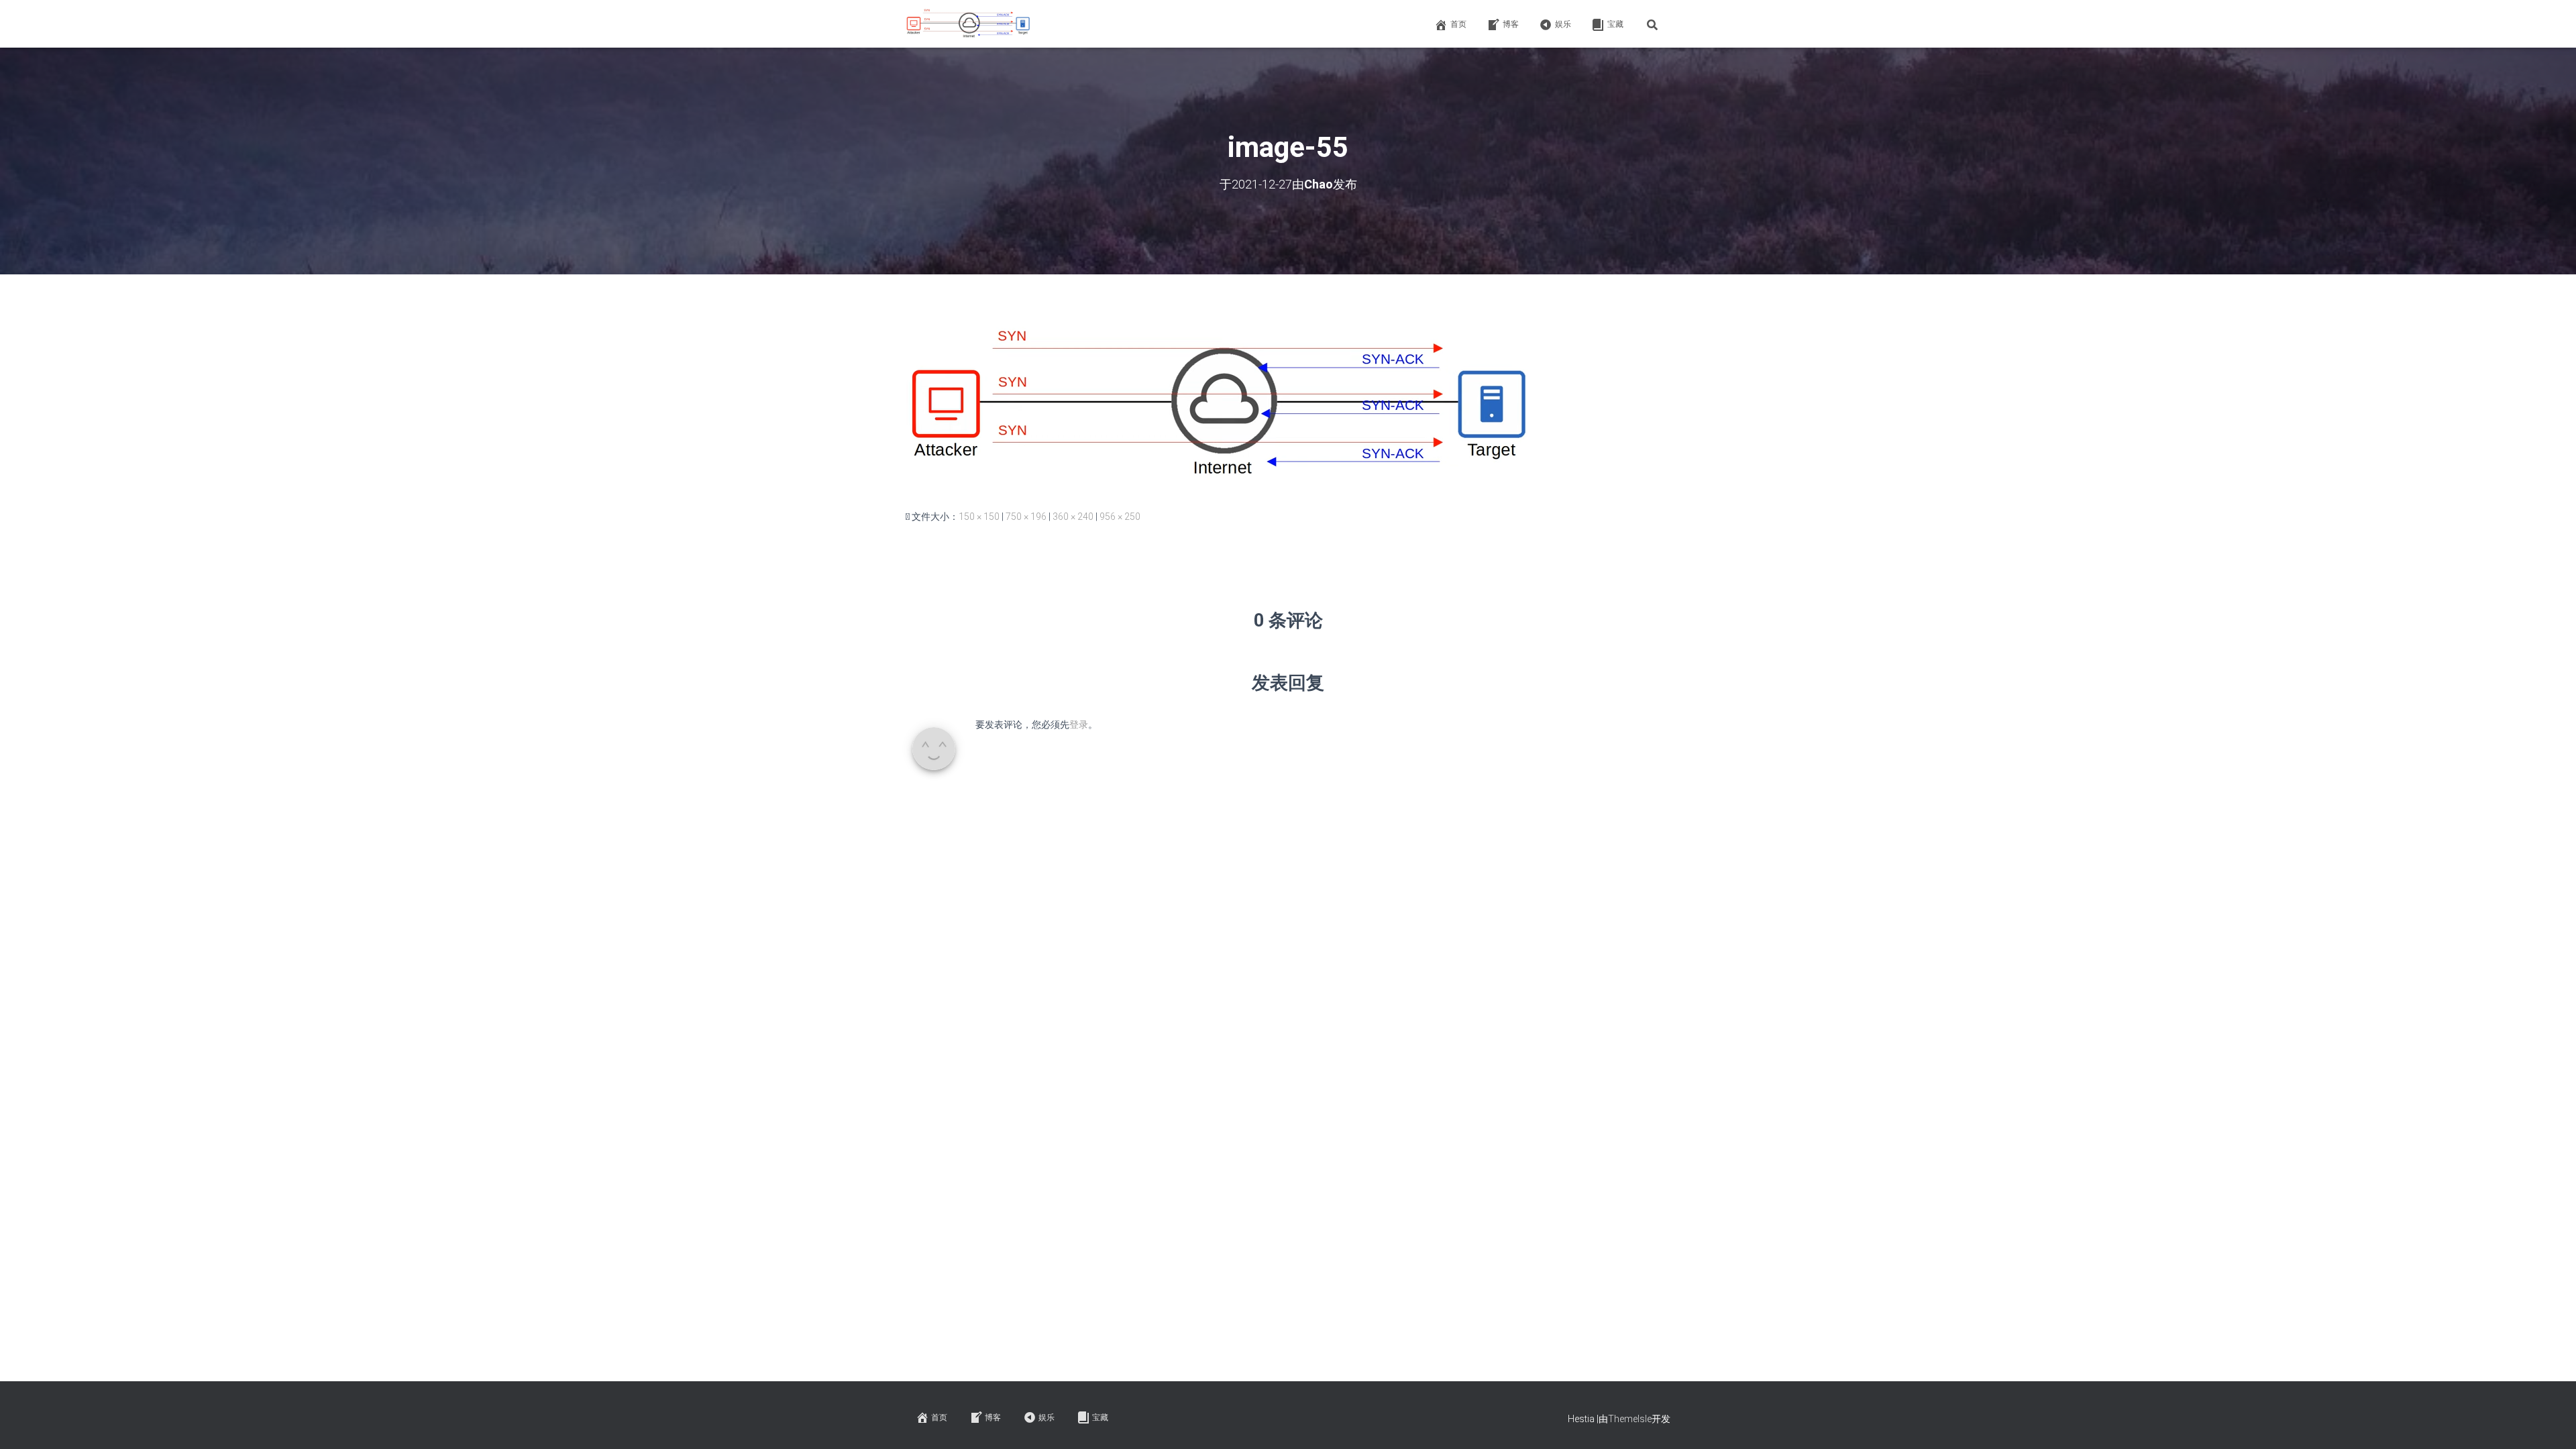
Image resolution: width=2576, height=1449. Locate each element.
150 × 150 (979, 517)
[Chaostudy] (970, 24)
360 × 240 (1073, 517)
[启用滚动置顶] (2550, 1422)
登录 (1079, 724)
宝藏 (1615, 24)
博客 (1511, 24)
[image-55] (1226, 405)
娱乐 (1563, 24)
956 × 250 (1120, 517)
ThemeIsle (1630, 1419)
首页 (1458, 24)
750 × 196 (1026, 517)
